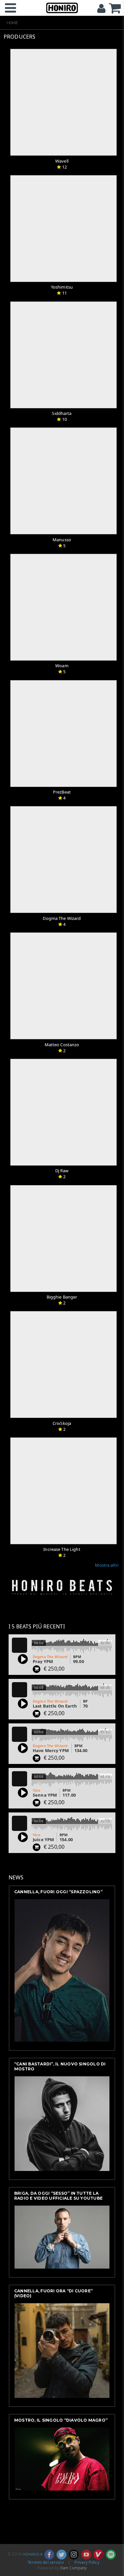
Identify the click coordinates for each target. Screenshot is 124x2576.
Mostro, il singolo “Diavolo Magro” (61, 2420)
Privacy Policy (87, 2562)
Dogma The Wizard (50, 1657)
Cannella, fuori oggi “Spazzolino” (58, 1892)
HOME (12, 23)
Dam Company (73, 2568)
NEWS (16, 1877)
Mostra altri (107, 1565)
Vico (37, 1790)
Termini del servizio (46, 2562)
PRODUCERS (20, 37)
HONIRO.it (33, 2554)
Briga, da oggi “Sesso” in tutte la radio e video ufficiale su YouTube (58, 2196)
